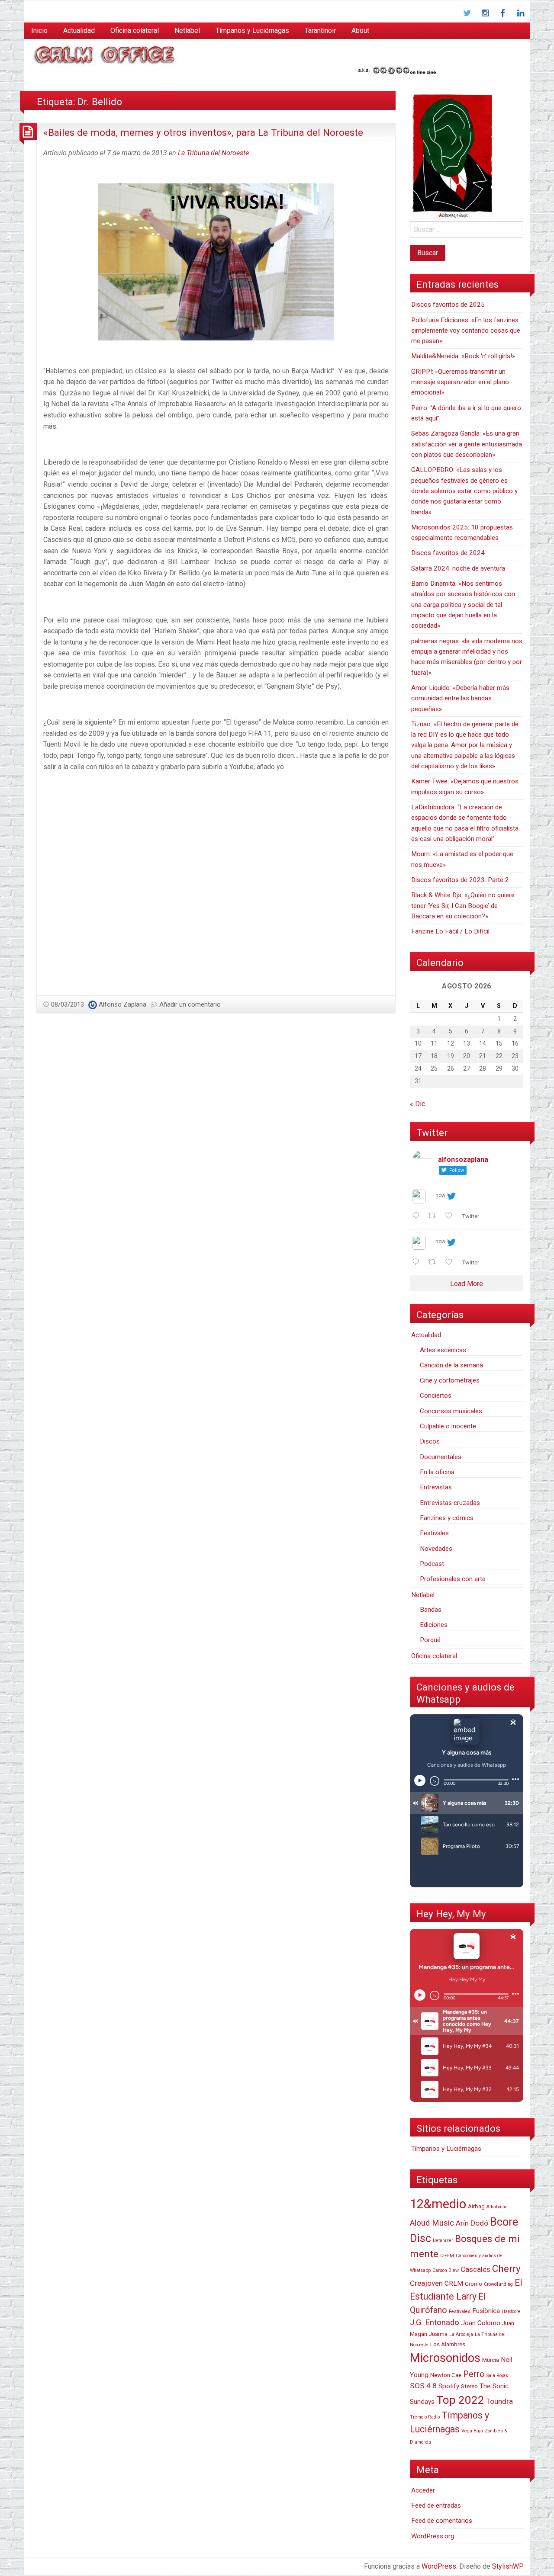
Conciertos (436, 1395)
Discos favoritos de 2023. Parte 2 (460, 880)
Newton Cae (446, 2375)
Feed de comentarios (442, 2521)
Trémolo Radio (425, 2417)
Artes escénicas (443, 1350)
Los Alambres (448, 2344)
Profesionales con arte (453, 1579)
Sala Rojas (497, 2376)
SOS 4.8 (423, 2386)
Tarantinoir (320, 30)
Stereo (469, 2386)
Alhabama (497, 2207)
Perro (474, 2374)
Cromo (473, 2284)
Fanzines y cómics (447, 1518)
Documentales (441, 1457)
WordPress (439, 2566)
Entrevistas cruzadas (450, 1503)
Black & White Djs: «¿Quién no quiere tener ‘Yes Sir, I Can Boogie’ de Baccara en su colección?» (463, 906)
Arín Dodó (472, 2223)
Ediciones (434, 1625)
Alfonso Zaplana (122, 1004)
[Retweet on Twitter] (435, 1216)
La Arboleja (461, 2334)
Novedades (436, 1549)
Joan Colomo (481, 2323)
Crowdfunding (498, 2284)
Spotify (449, 2386)
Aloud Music (432, 2223)
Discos (430, 1441)
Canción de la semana (451, 1365)
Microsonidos (445, 2358)
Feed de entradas (436, 2505)
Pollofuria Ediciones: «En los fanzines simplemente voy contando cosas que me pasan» (466, 331)
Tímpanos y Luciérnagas (252, 30)
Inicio (39, 30)
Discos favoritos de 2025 (448, 305)
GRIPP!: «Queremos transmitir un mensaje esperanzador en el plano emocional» (460, 382)
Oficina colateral (135, 30)
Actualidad (79, 30)
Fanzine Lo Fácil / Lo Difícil (450, 931)
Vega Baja (472, 2431)
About (360, 30)
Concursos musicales (451, 1411)
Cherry (506, 2268)
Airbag (476, 2206)
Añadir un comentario (190, 1004)
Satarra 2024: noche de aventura (458, 568)
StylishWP (508, 2566)
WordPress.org (433, 2536)
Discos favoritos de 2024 (448, 553)
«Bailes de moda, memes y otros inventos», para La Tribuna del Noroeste (203, 132)
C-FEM (447, 2256)
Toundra (499, 2401)
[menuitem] (39, 31)
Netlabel (187, 30)
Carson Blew (446, 2270)
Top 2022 (460, 2400)
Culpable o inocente (448, 1426)
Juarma (438, 2334)
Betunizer (443, 2241)
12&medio (438, 2204)
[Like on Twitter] (451, 1216)
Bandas (431, 1610)
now (440, 1195)
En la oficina (437, 1472)
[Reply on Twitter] (418, 1216)
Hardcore (511, 2311)
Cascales (475, 2269)
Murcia (491, 2360)
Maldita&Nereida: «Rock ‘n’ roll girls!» (463, 356)
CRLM (454, 2284)
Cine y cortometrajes (450, 1380)
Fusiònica (486, 2311)
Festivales (434, 1533)
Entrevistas (436, 1487)
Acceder (423, 2490)
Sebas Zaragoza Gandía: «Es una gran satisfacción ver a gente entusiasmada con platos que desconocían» (467, 444)
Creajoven (426, 2283)
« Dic (417, 1104)
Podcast (432, 1564)
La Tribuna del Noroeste (213, 153)
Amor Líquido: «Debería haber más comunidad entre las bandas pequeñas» (460, 698)
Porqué (430, 1640)
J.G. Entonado (435, 2323)
